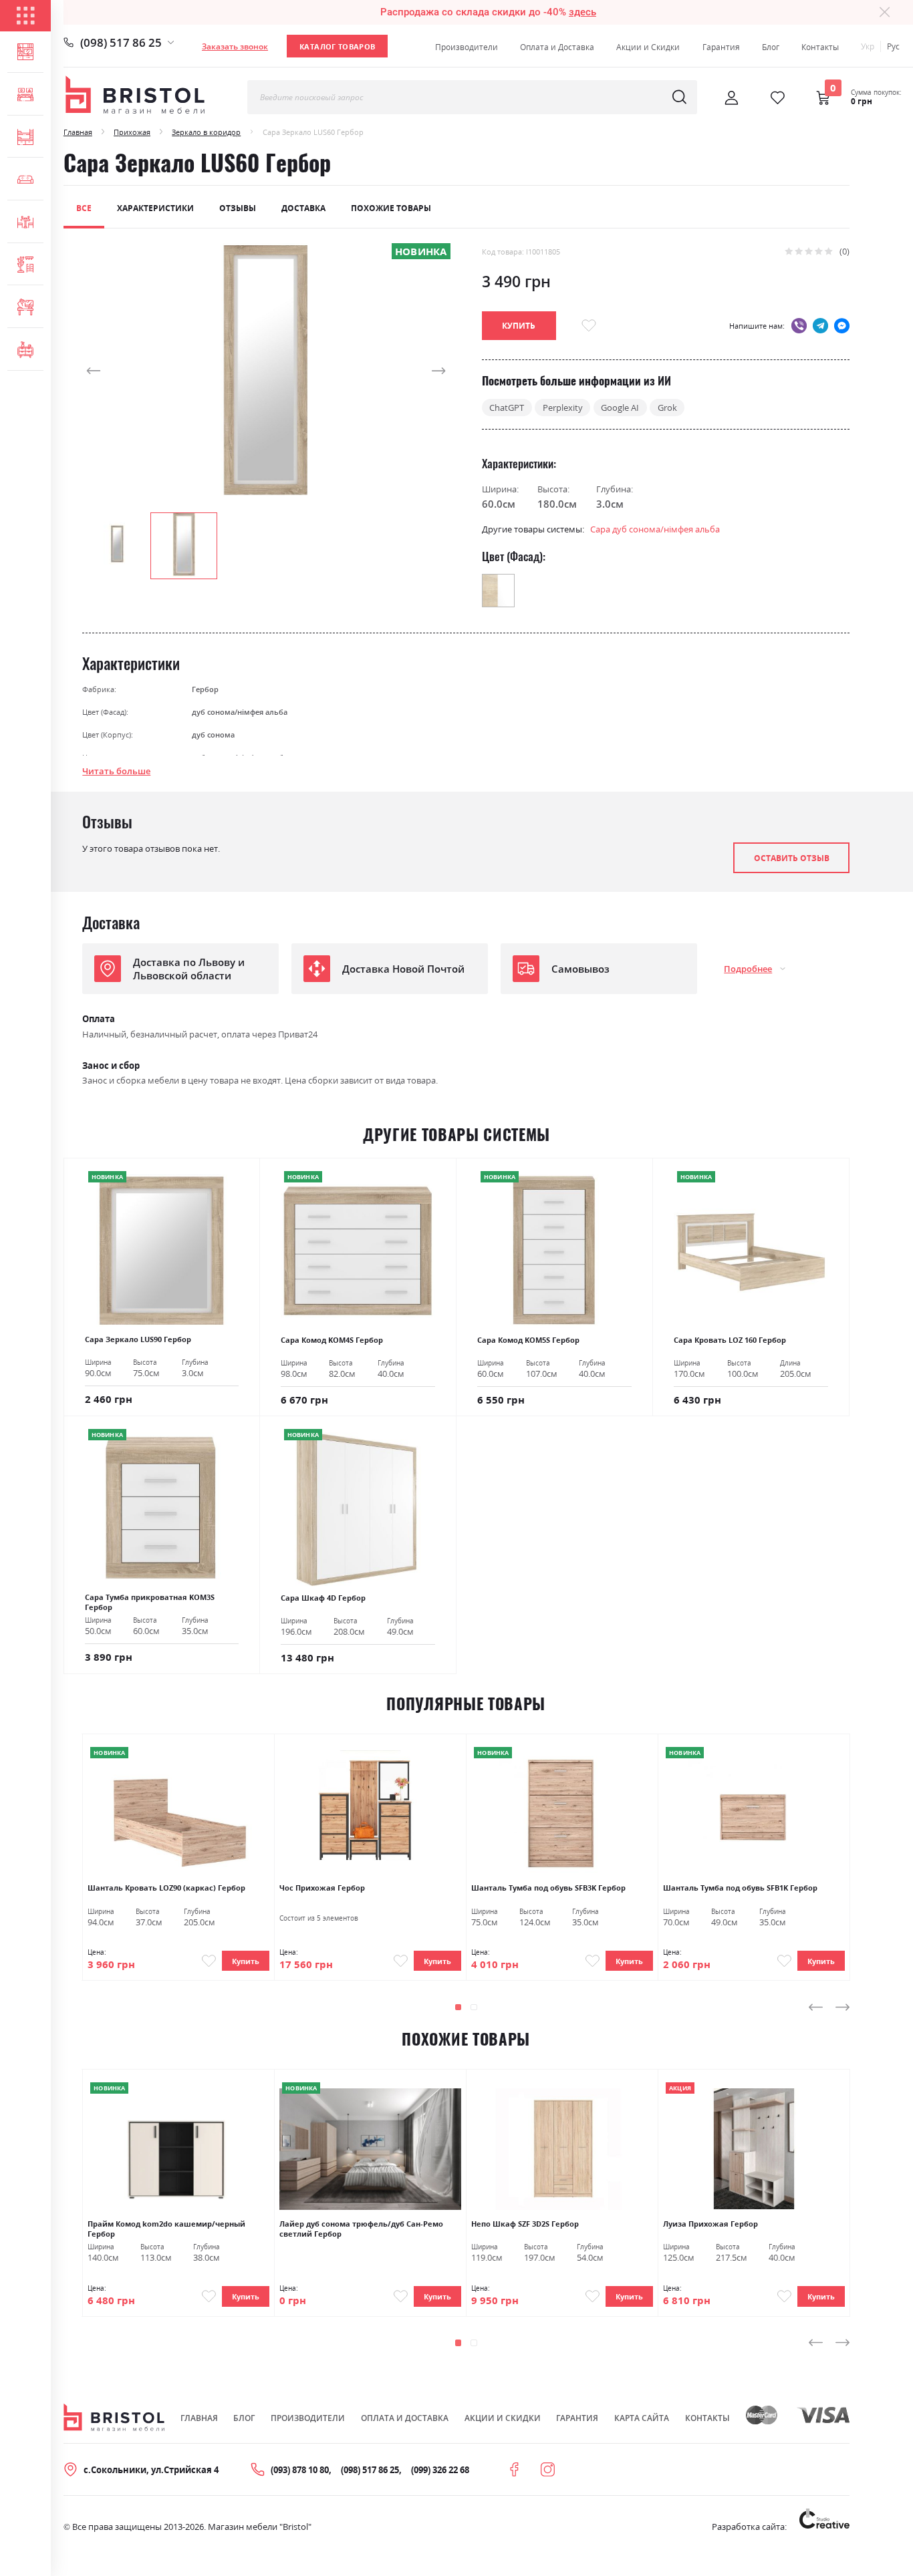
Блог (771, 47)
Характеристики (155, 208)
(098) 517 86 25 (121, 42)
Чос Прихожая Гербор (322, 1888)
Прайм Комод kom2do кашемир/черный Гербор (166, 2229)
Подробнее (748, 969)
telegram (820, 326)
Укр (868, 46)
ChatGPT (507, 408)
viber (799, 326)
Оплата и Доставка (557, 47)
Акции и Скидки (648, 47)
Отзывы (238, 208)
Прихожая (132, 132)
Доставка (303, 208)
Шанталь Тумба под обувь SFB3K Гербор (548, 1888)
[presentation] (816, 2007)
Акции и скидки (503, 2418)
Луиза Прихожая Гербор (710, 2224)
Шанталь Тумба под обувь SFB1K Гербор (740, 1888)
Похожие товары (391, 208)
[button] (109, 370)
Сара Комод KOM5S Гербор (528, 1340)
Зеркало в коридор (206, 132)
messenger (842, 326)
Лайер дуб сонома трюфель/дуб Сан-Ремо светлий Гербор (361, 2229)
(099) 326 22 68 (440, 2470)
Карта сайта (642, 2418)
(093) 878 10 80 (300, 2470)
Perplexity (563, 408)
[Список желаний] (778, 98)
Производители (467, 47)
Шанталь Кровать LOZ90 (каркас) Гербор (166, 1888)
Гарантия (721, 47)
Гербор (205, 689)
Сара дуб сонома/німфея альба (655, 529)
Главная (78, 132)
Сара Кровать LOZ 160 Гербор (730, 1340)
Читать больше (116, 771)
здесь (582, 12)
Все (84, 208)
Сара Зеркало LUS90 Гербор (138, 1339)
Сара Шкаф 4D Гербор (323, 1598)
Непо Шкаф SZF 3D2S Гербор (525, 2224)
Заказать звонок (235, 46)
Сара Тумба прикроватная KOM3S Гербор (150, 1602)
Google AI (620, 408)
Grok (667, 408)
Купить (246, 1961)
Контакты (820, 47)
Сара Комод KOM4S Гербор (332, 1340)
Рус (893, 46)
